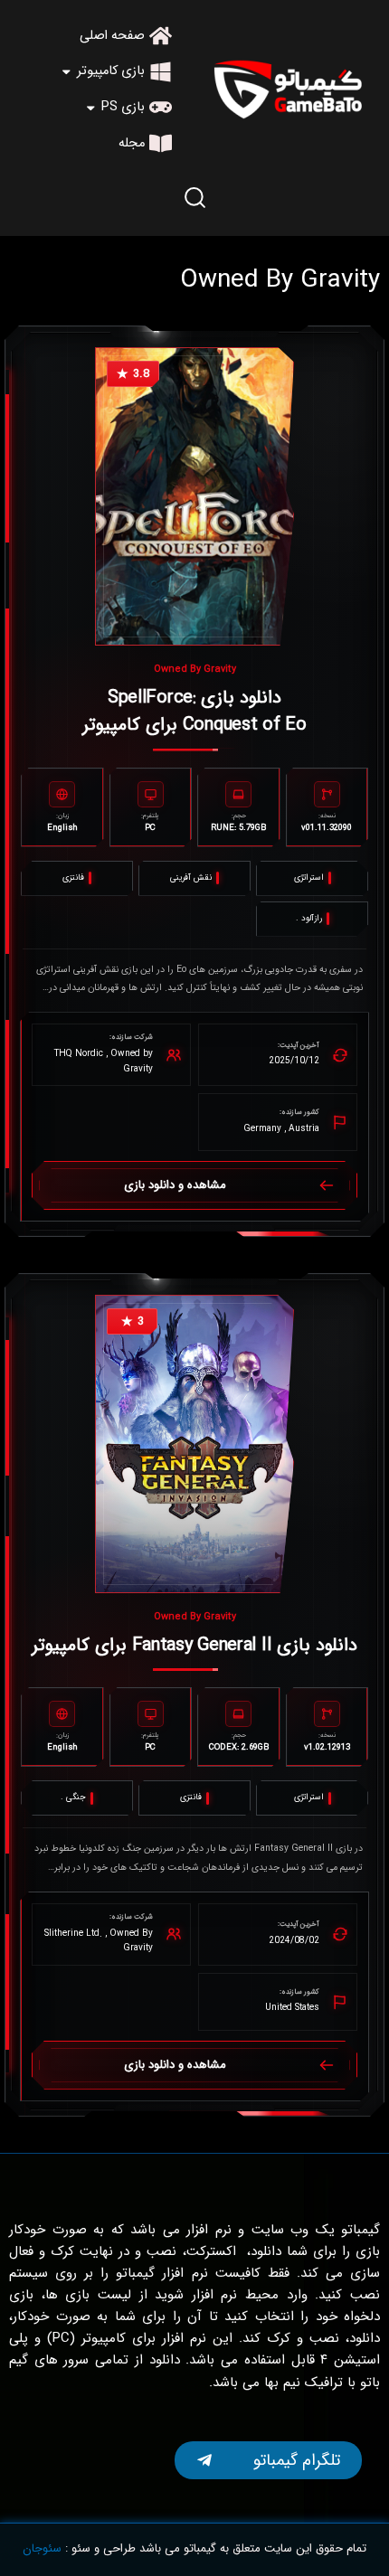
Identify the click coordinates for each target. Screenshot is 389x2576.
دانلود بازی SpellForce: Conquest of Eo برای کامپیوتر (194, 711)
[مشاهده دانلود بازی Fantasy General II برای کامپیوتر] (194, 1444)
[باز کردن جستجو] (194, 197)
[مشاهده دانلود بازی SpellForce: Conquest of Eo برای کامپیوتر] (194, 496)
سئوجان (42, 2548)
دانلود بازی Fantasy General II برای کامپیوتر (194, 1645)
